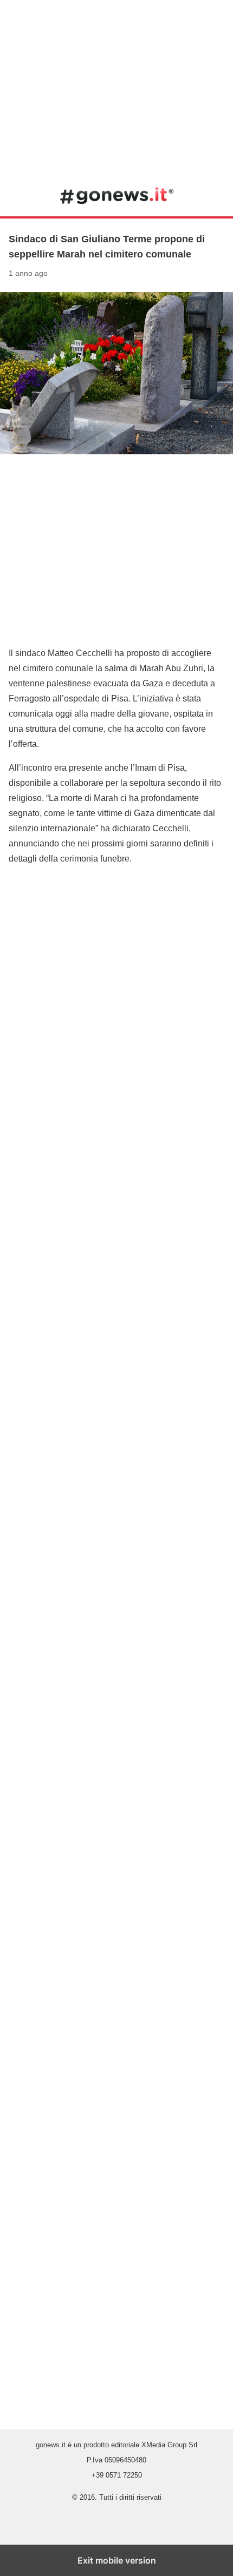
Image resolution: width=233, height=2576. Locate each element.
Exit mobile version (117, 2560)
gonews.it (117, 195)
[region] (116, 87)
